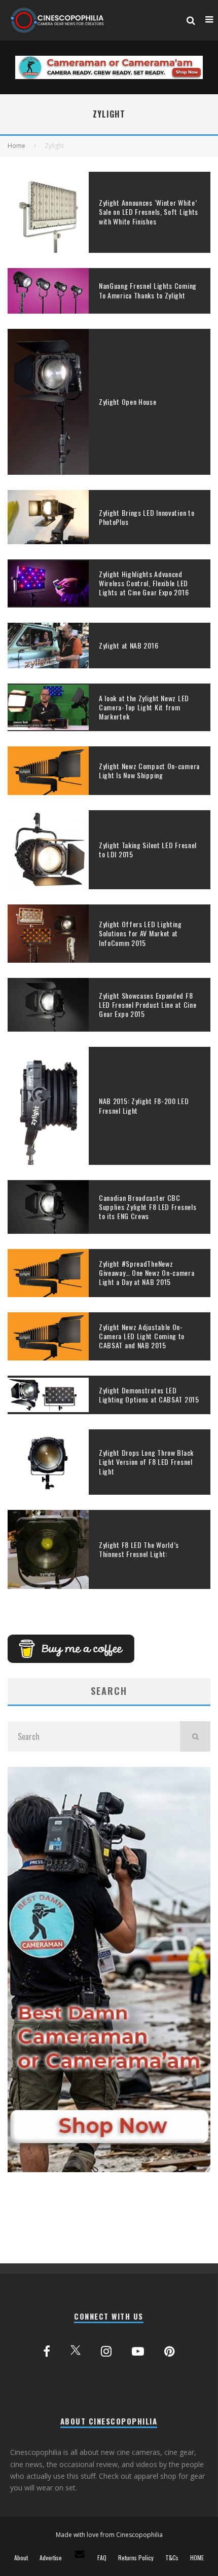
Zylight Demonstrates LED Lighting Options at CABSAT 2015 (149, 1395)
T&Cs (172, 2558)
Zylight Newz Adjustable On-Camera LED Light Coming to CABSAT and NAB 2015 (142, 1336)
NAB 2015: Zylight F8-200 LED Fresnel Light (144, 1105)
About (21, 2558)
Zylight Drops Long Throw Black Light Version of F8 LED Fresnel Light (146, 1462)
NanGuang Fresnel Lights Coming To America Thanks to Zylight (148, 290)
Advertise (51, 2558)
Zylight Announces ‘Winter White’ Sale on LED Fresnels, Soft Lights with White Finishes (149, 212)
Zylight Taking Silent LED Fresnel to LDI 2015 (148, 849)
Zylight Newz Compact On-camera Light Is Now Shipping (149, 770)
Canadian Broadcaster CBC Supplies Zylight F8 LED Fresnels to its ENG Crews (148, 1207)
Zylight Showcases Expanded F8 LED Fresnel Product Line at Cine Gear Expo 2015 (148, 1005)
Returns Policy (136, 2558)
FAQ (102, 2558)
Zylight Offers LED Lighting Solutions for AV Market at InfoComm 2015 (140, 933)
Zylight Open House (128, 402)
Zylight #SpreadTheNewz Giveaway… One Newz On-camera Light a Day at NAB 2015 (147, 1273)
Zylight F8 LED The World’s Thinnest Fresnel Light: (139, 1549)
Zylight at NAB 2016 (129, 645)
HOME (197, 2558)
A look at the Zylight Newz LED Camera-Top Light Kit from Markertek (144, 707)
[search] (195, 1736)
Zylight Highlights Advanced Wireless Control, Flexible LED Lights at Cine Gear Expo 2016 (144, 583)
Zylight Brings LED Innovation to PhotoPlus (147, 517)
